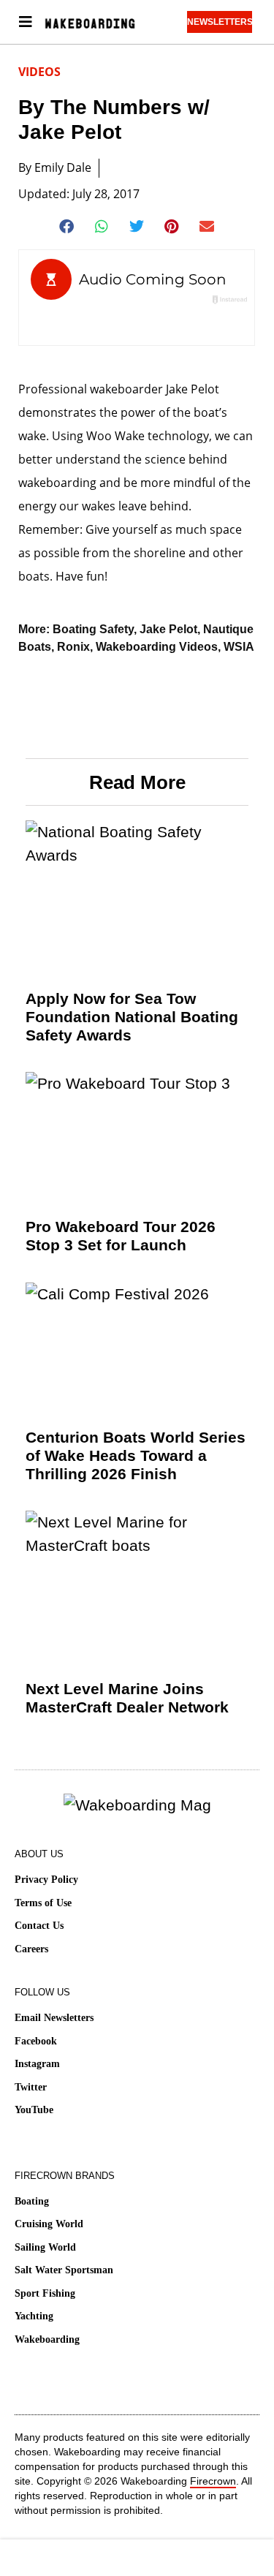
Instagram (37, 2064)
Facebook (36, 2041)
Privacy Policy (46, 1880)
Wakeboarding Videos (157, 647)
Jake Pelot (168, 629)
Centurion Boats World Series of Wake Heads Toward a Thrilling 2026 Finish (136, 1455)
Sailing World (45, 2247)
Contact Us (39, 1926)
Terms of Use (43, 1903)
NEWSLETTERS (220, 22)
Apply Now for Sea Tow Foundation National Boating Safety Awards (132, 1017)
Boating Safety (93, 629)
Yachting (34, 2316)
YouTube (34, 2110)
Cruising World (49, 2224)
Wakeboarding (47, 2339)
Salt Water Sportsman (64, 2270)
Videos (39, 72)
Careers (31, 1949)
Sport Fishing (45, 2293)
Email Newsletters (54, 2018)
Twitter (31, 2087)
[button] (67, 227)
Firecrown (213, 2481)
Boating (32, 2201)
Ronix (73, 647)
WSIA (239, 647)
